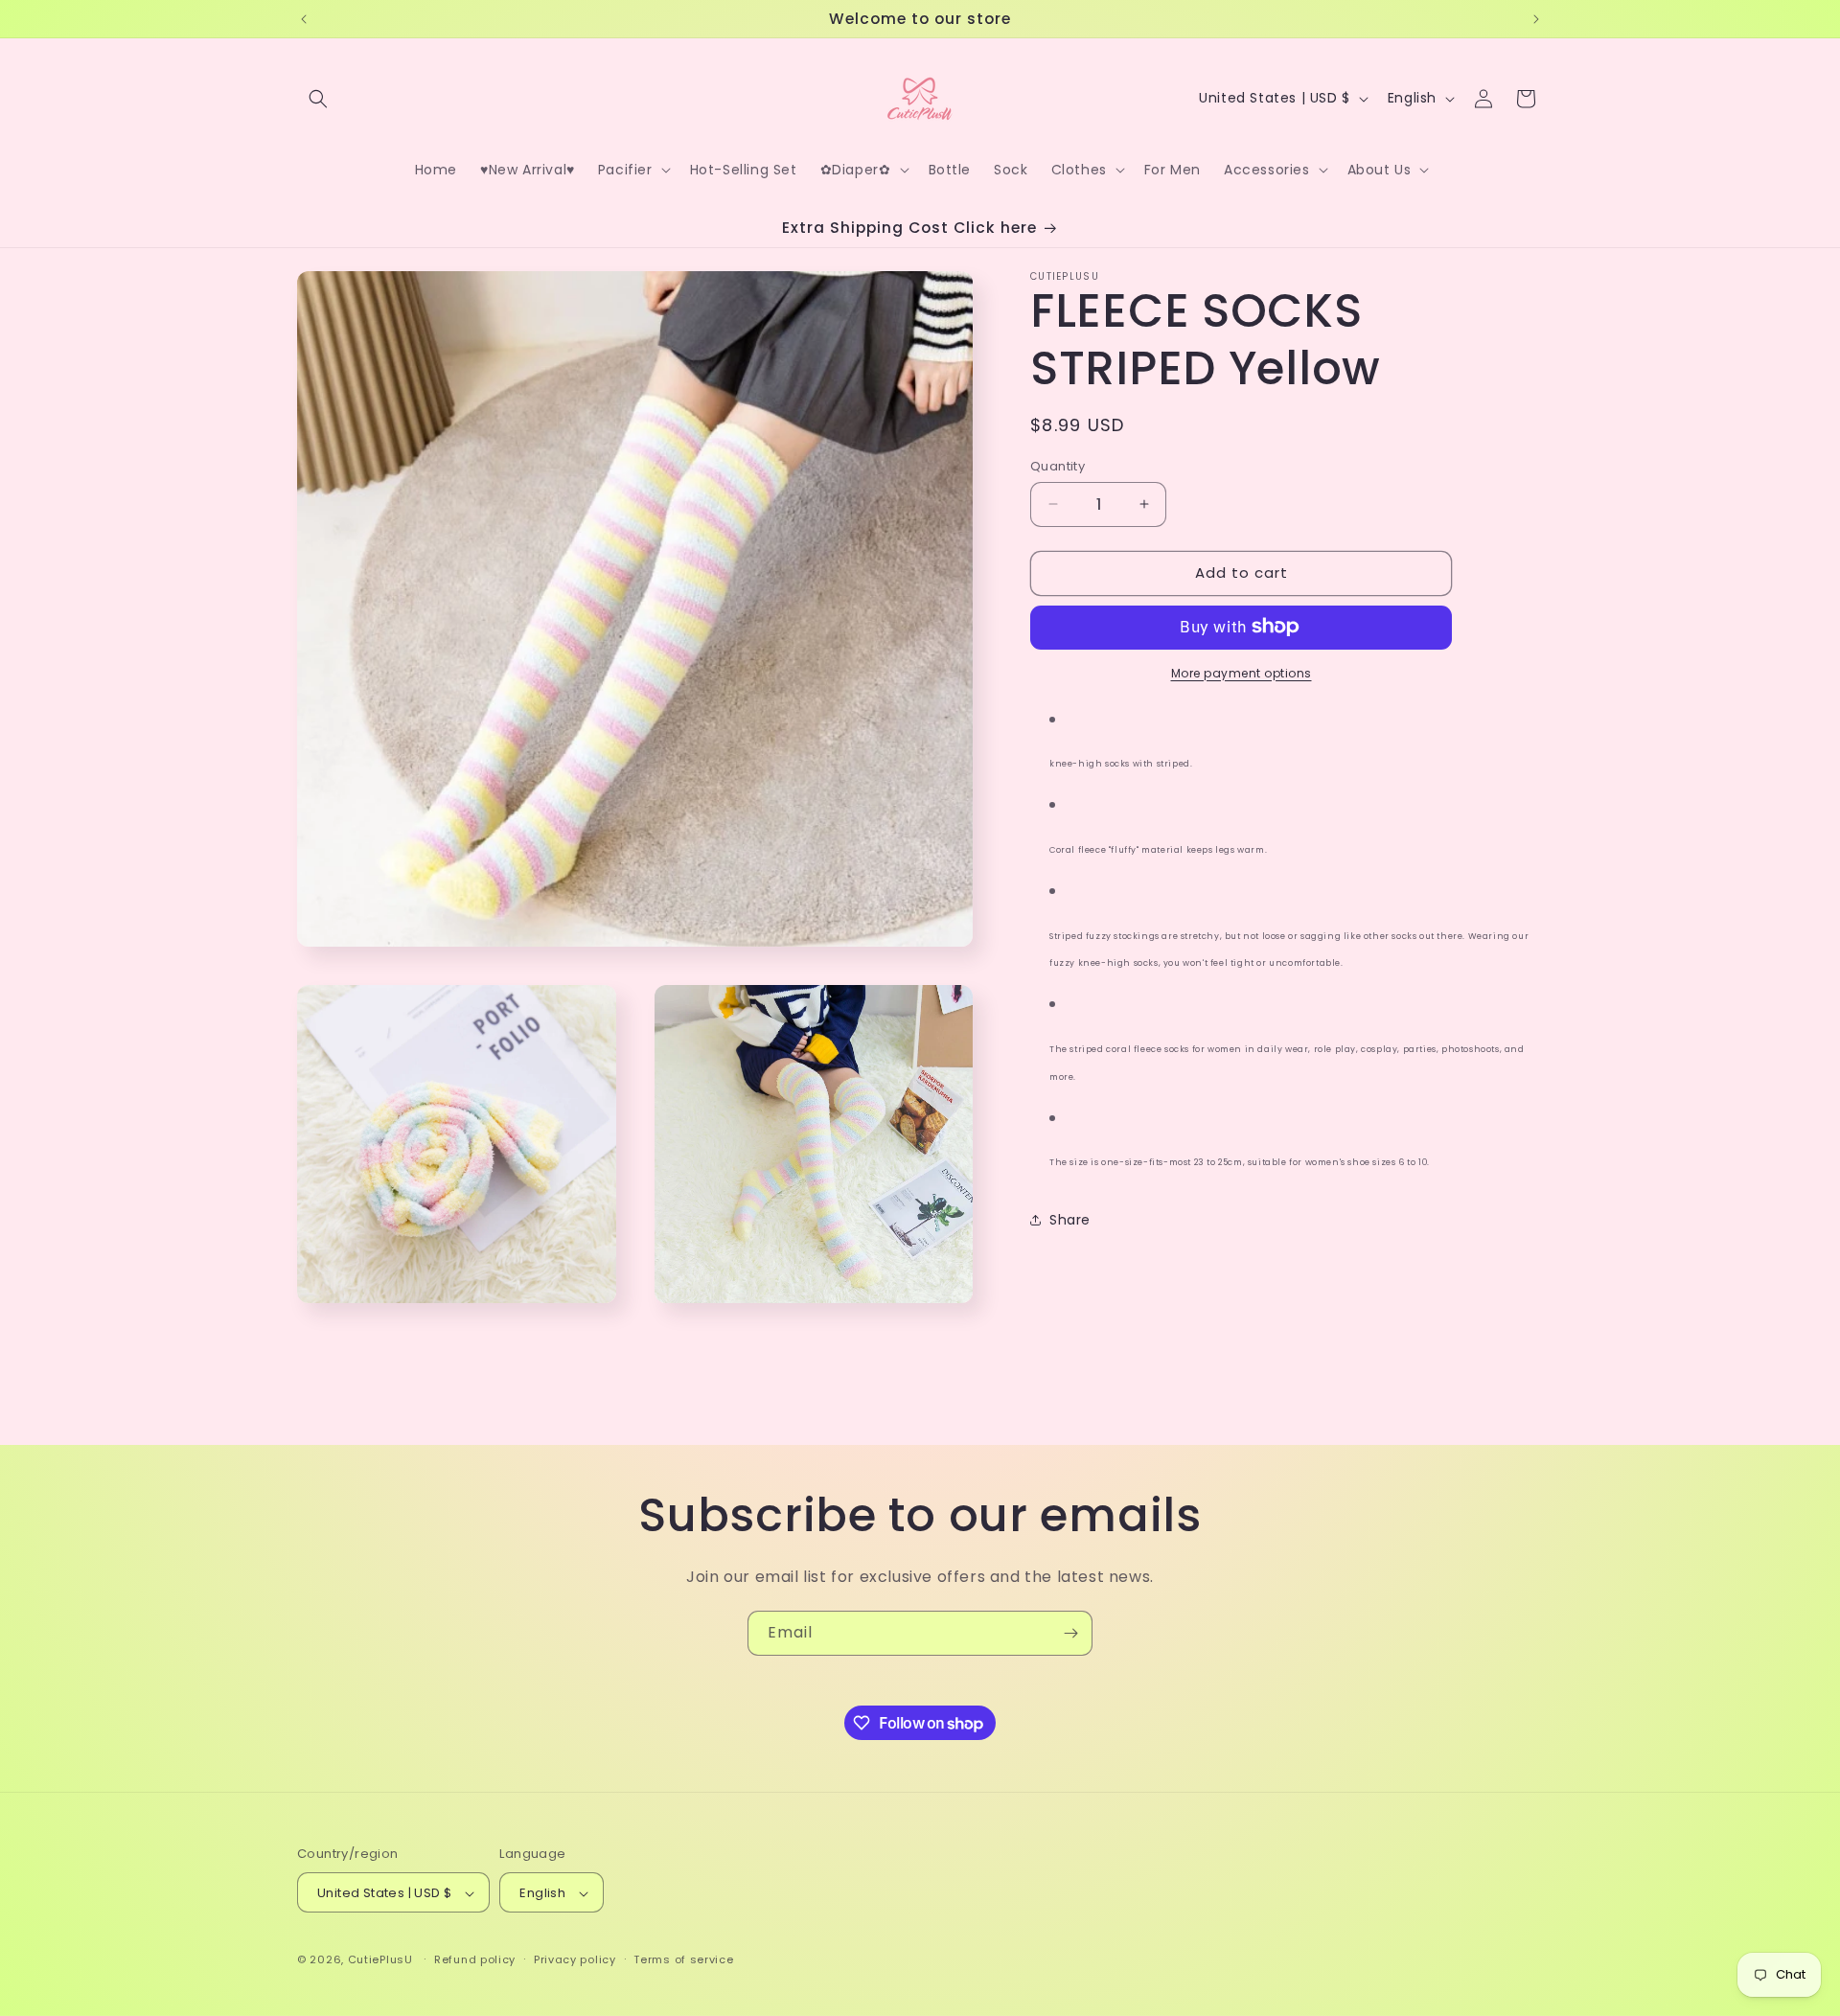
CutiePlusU (380, 1960)
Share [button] (1070, 1219)
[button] (318, 99)
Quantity (1058, 466)
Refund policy (475, 1959)
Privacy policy (575, 1959)
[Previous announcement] (304, 19)
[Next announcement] (1536, 19)
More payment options (1242, 672)
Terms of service (683, 1959)
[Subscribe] (1070, 1633)
